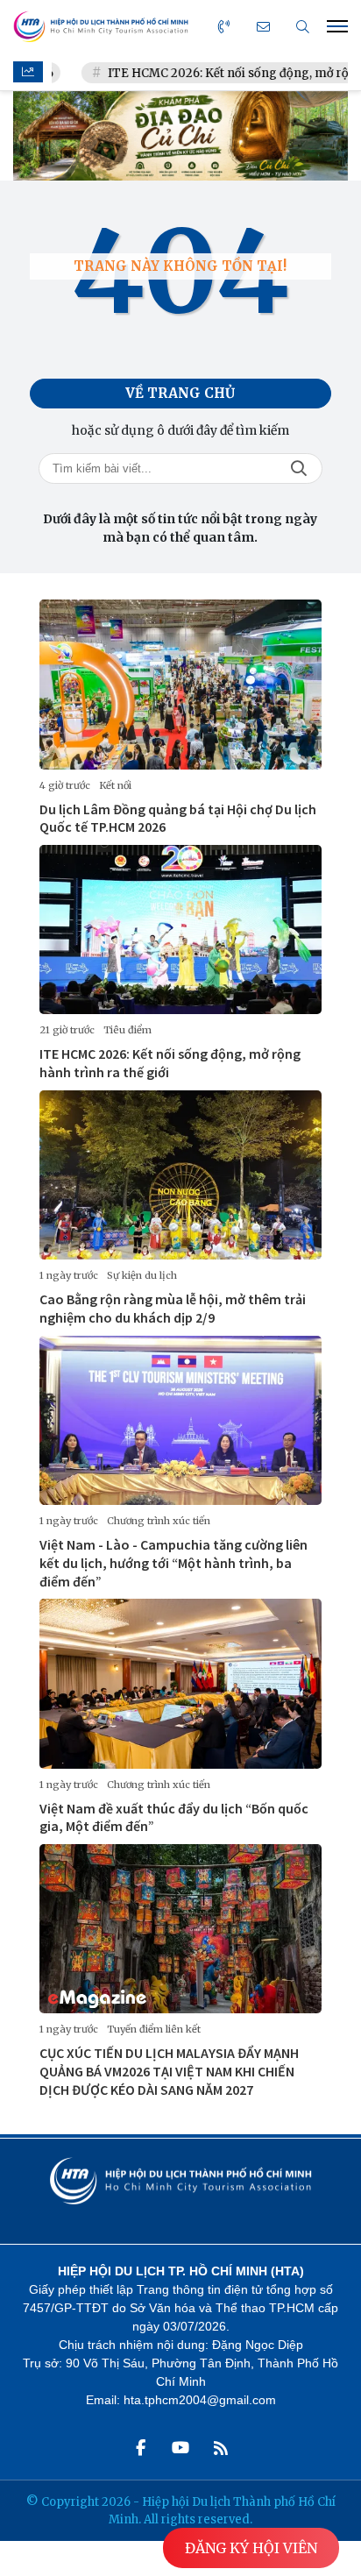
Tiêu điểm (127, 1030)
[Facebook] (140, 2448)
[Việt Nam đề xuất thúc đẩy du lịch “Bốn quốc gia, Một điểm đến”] (180, 1683)
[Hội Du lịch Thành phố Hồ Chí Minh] (101, 27)
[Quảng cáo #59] (180, 136)
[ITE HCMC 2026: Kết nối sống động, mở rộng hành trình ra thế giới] (180, 930)
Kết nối (115, 785)
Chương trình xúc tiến (159, 1521)
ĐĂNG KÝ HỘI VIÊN (251, 2548)
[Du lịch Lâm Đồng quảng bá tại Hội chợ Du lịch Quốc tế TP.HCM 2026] (180, 684)
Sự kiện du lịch (142, 1275)
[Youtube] (180, 2448)
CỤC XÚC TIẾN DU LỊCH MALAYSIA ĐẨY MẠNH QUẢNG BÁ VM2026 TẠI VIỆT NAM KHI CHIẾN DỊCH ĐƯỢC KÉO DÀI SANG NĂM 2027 (169, 2071)
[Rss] (221, 2448)
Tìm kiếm (299, 468)
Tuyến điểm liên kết (154, 2029)
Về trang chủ (180, 393)
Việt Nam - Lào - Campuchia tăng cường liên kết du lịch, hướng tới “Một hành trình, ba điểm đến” (173, 1563)
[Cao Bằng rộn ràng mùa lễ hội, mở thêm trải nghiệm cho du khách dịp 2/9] (180, 1175)
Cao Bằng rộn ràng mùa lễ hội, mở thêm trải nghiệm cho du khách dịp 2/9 (173, 1308)
